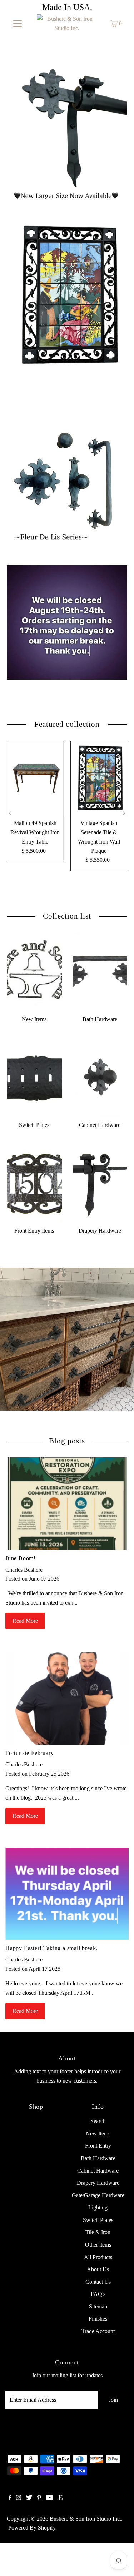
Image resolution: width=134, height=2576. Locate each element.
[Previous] (11, 813)
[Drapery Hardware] (100, 1183)
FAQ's (98, 2294)
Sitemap (98, 2306)
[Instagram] (19, 2498)
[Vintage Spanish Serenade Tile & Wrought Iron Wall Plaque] (99, 778)
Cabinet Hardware (98, 2171)
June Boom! (21, 1558)
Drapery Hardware (98, 2183)
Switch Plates (98, 2220)
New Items (98, 2134)
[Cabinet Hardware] (100, 1078)
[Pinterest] (39, 2498)
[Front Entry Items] (34, 1183)
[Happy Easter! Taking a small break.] (67, 1894)
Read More (25, 1621)
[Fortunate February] (67, 1699)
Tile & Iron (98, 2232)
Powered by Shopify (32, 2528)
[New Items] (34, 972)
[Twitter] (29, 2498)
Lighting (98, 2207)
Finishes (98, 2319)
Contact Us (98, 2282)
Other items (98, 2245)
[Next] (123, 813)
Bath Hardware (98, 2158)
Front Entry (98, 2146)
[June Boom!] (67, 1504)
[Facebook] (10, 2498)
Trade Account (98, 2331)
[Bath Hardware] (100, 972)
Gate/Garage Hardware (98, 2195)
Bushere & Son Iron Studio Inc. (85, 2519)
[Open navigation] (18, 24)
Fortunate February (30, 1753)
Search (98, 2121)
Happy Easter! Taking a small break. (51, 1948)
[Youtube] (50, 2498)
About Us (98, 2269)
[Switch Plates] (34, 1078)
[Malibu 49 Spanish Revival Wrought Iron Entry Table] (35, 778)
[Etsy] (60, 2498)
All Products (98, 2257)
